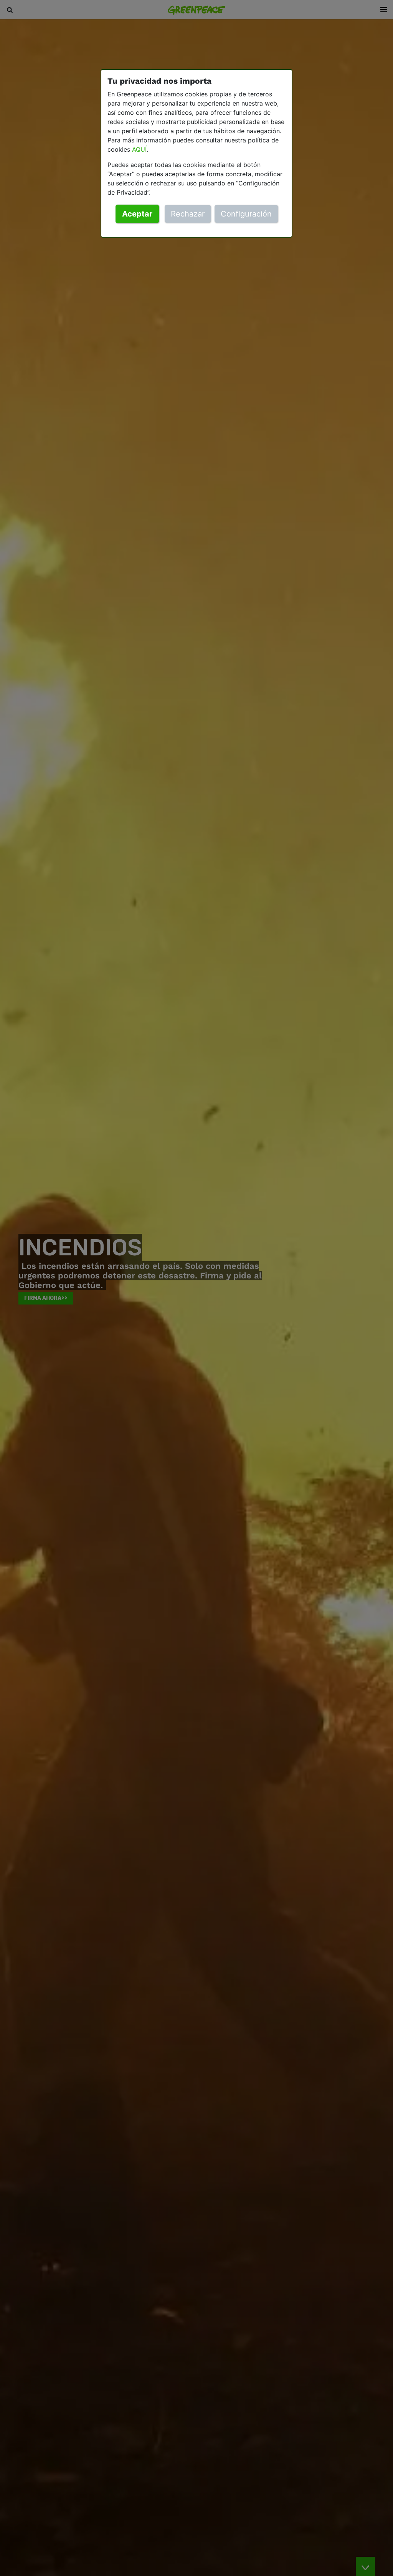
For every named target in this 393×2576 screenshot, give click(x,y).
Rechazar (188, 214)
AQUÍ (139, 149)
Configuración (246, 214)
